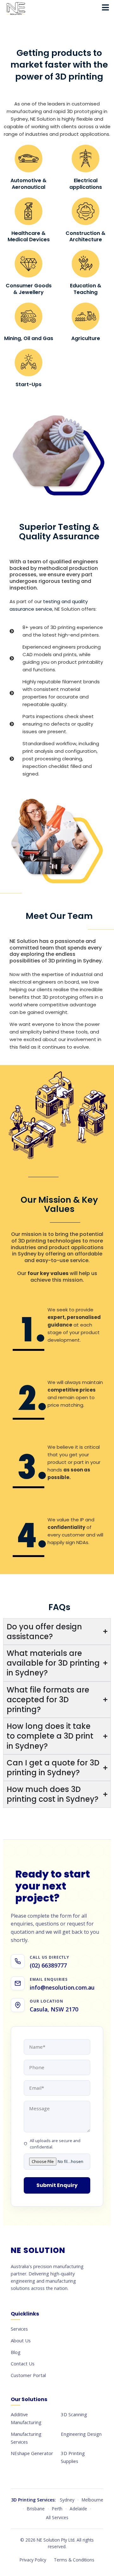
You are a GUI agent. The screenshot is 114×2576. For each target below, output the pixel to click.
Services (19, 2329)
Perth (57, 2509)
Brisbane (36, 2509)
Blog (16, 2352)
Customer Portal (28, 2375)
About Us (21, 2340)
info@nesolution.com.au (62, 1987)
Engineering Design (81, 2434)
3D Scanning (74, 2414)
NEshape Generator (32, 2453)
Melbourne (92, 2500)
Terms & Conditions (74, 2560)
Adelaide (78, 2509)
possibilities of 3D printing (43, 961)
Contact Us (23, 2363)
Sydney (67, 2500)
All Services (57, 2517)
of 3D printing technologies (46, 1241)
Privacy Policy (33, 2560)
